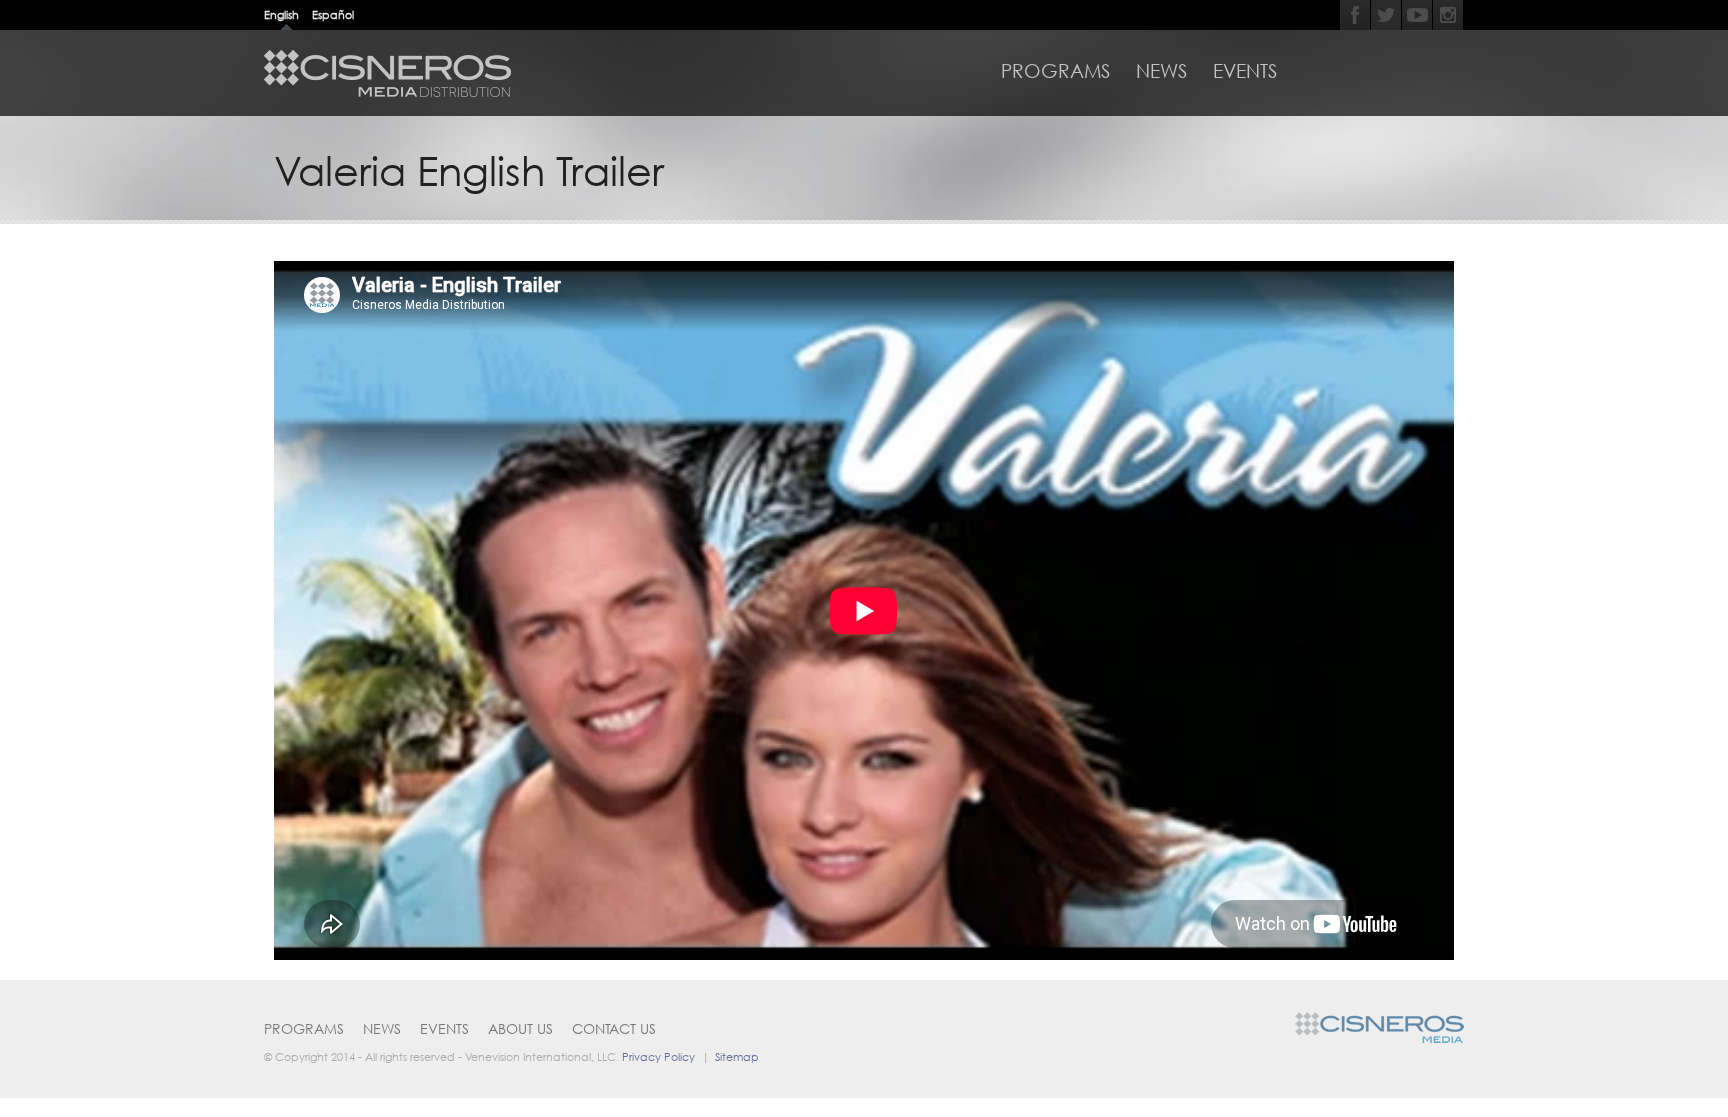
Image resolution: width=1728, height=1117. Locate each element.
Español (333, 14)
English (281, 14)
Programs (1055, 71)
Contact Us (614, 1028)
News (1161, 71)
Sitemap (737, 1056)
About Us (520, 1028)
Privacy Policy (658, 1056)
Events (1245, 71)
